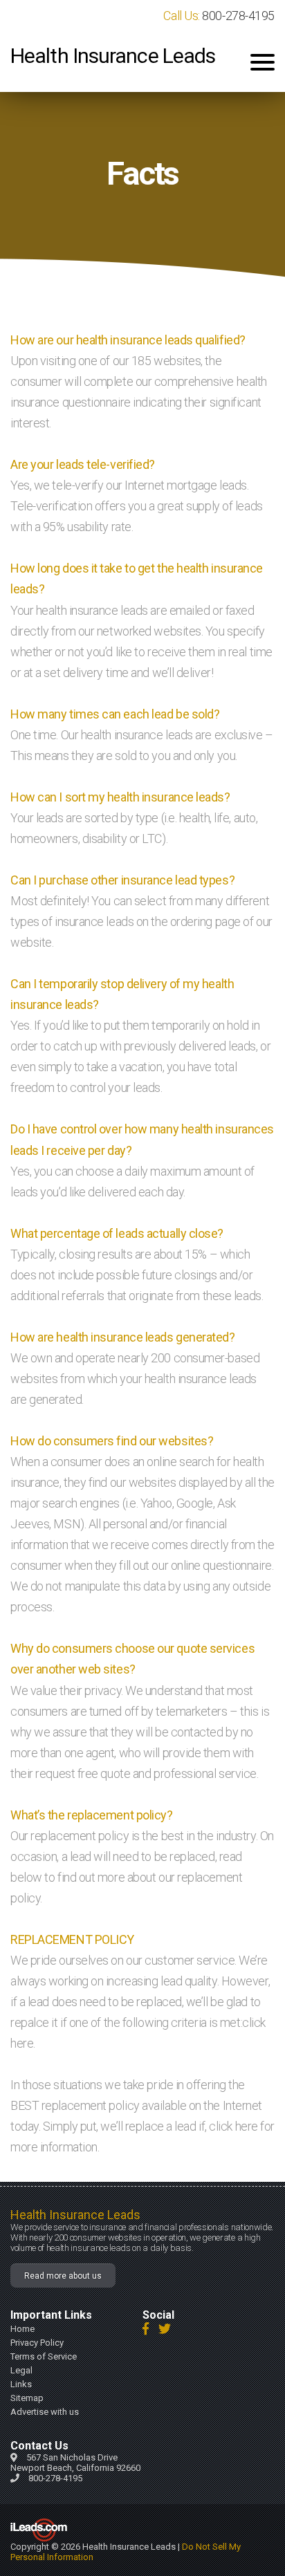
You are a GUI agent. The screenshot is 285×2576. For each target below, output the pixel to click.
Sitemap (27, 2398)
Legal (21, 2370)
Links (21, 2384)
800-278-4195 (238, 16)
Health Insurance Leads (113, 56)
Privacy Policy (37, 2343)
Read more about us (63, 2276)
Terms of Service (44, 2356)
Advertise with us (45, 2412)
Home (22, 2329)
